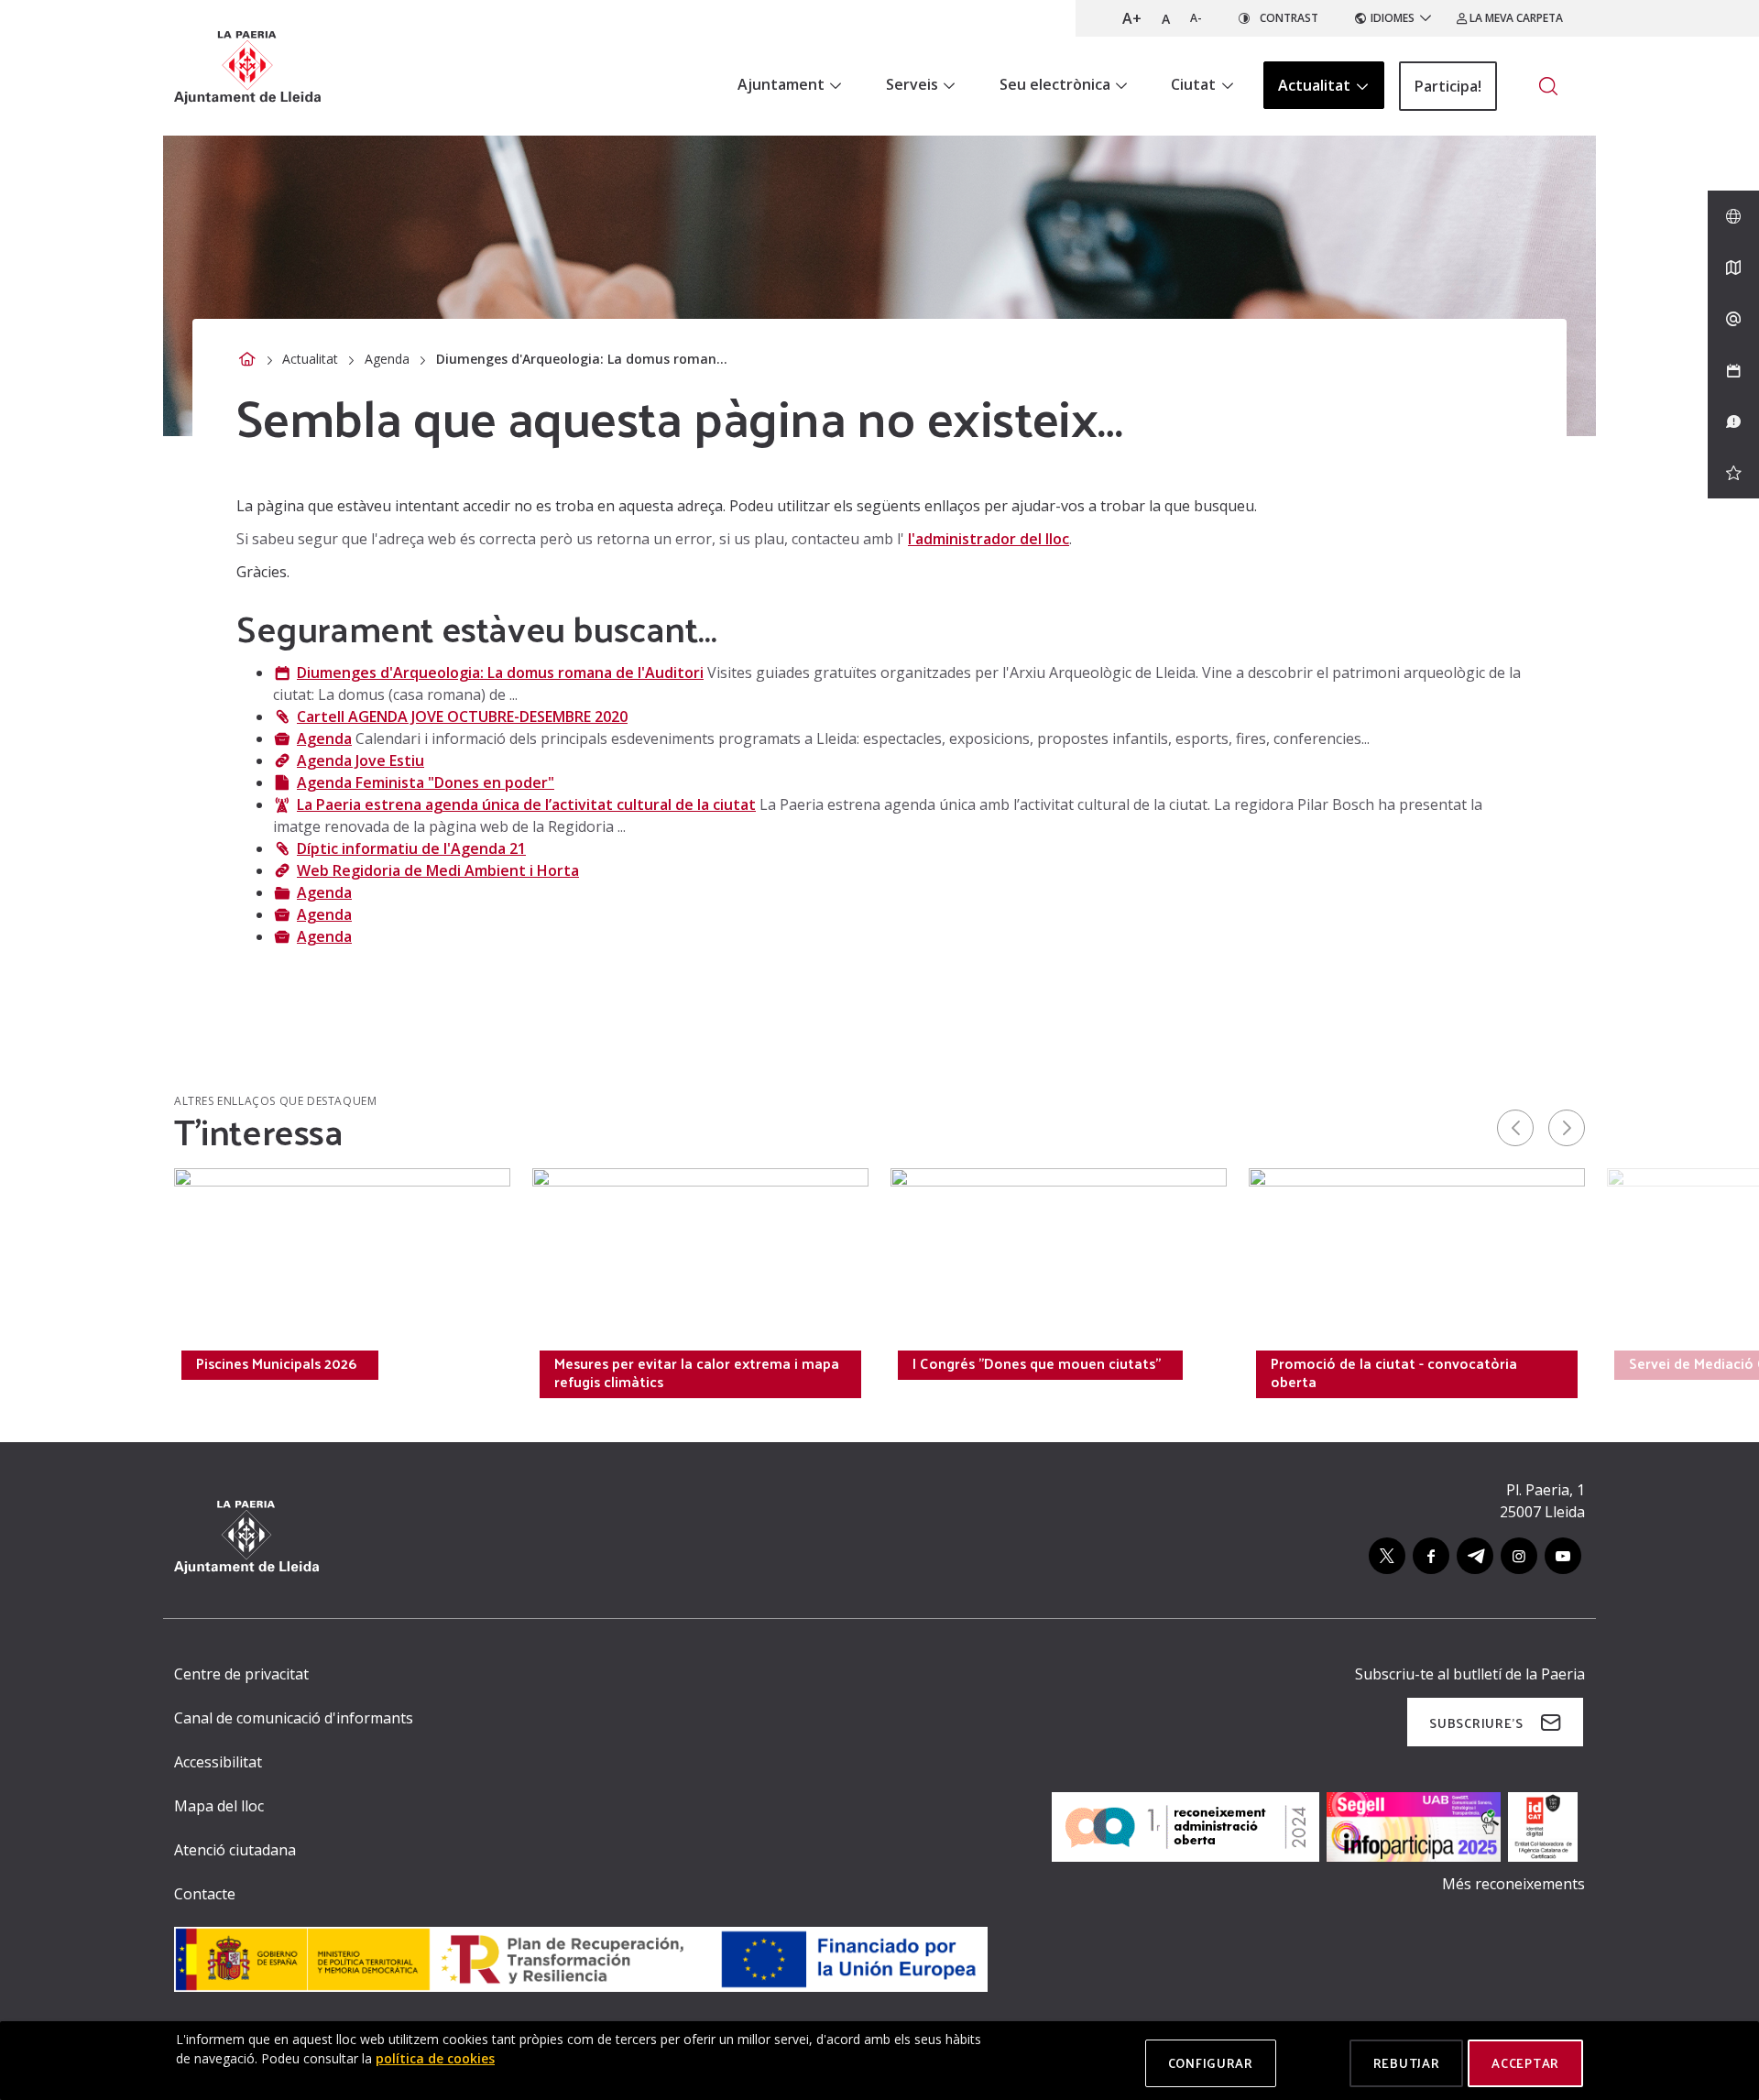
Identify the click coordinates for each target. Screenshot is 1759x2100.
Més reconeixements (1513, 1884)
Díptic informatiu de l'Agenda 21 (411, 848)
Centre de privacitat (241, 1674)
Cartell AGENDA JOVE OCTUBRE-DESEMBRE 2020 (462, 716)
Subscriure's (1476, 1723)
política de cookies (435, 2058)
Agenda (387, 359)
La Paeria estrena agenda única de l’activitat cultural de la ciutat (526, 804)
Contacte (205, 1894)
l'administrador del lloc (989, 539)
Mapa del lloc (219, 1806)
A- (1196, 18)
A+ (1132, 18)
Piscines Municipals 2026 (276, 1363)
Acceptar (1525, 2063)
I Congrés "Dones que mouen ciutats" (1037, 1363)
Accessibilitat (218, 1762)
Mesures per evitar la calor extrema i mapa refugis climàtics (697, 1373)
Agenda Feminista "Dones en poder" (426, 782)
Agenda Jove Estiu (361, 760)
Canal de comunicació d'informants (294, 1718)
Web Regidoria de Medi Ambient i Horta (438, 870)
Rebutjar (1407, 2063)
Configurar (1211, 2063)
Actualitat (310, 359)
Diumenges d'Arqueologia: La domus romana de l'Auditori (500, 673)
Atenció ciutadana (235, 1850)
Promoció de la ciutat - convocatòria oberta (1394, 1373)
